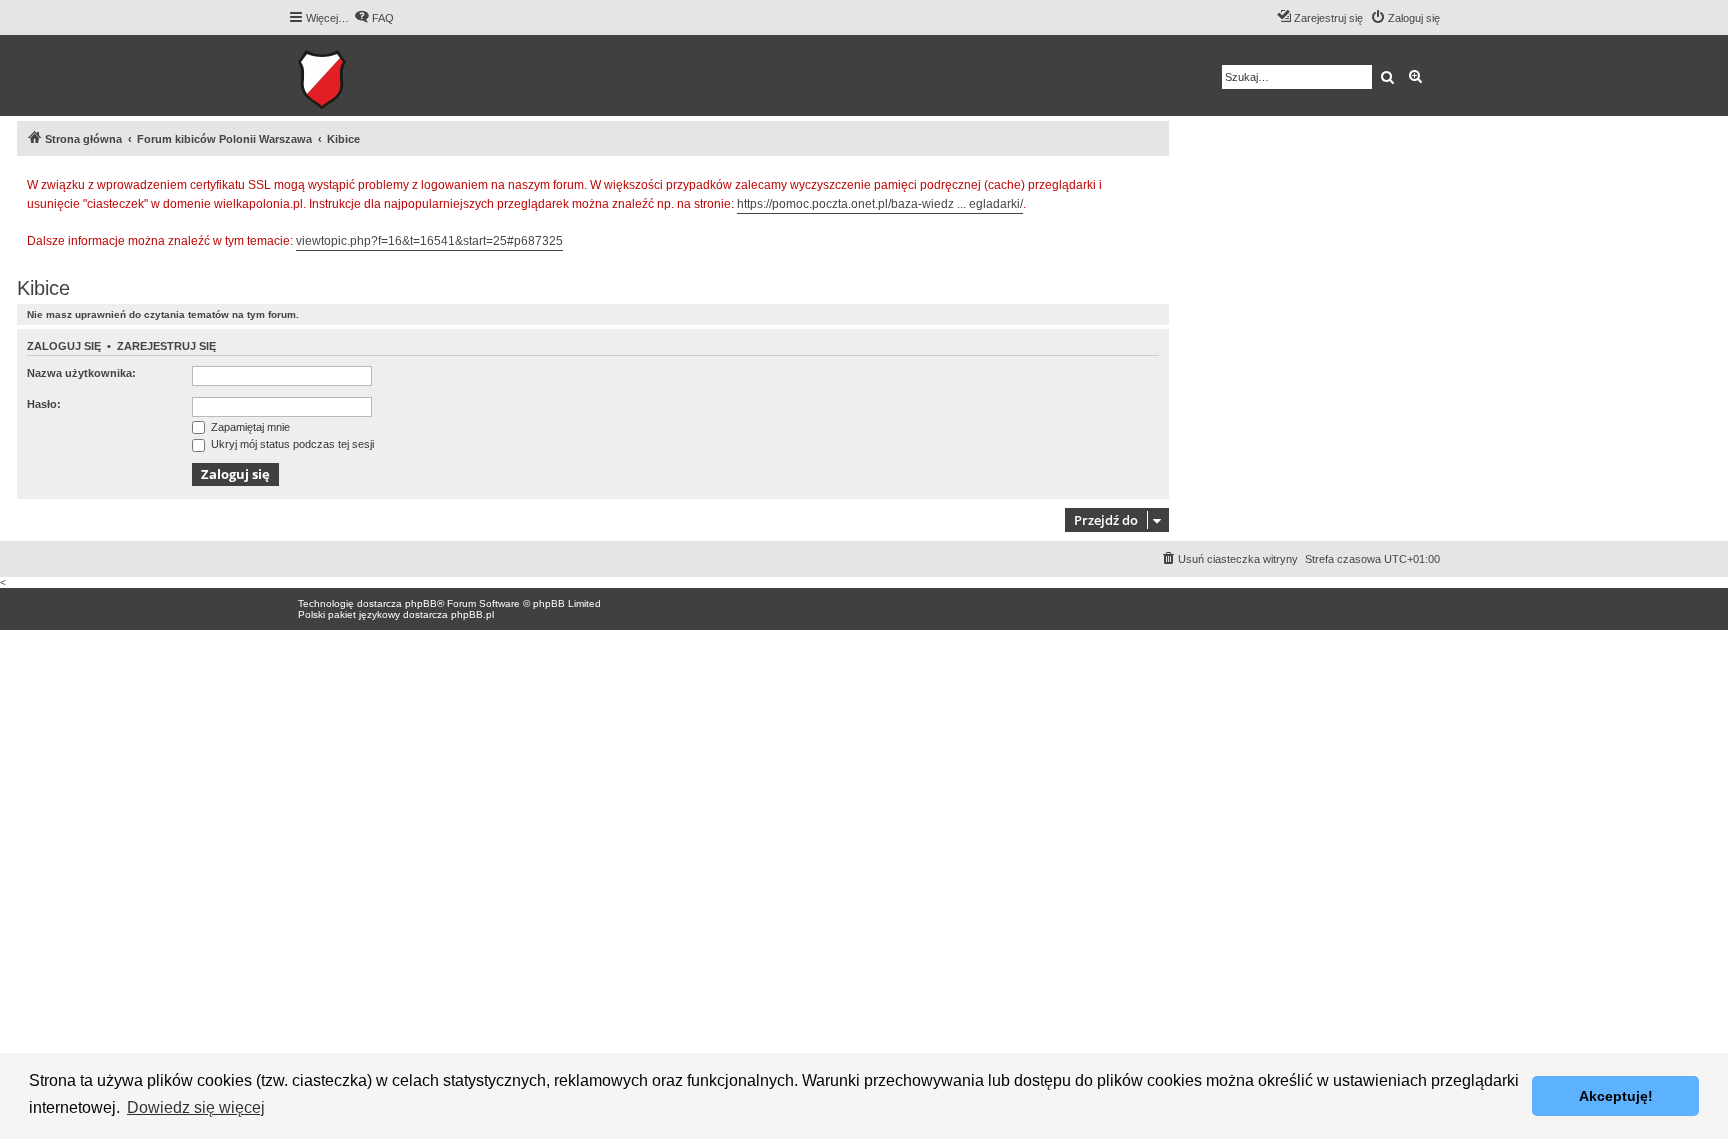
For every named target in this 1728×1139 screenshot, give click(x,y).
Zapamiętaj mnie (249, 427)
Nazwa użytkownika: (81, 373)
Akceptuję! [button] (1616, 1096)
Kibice (43, 288)
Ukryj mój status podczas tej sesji (291, 444)
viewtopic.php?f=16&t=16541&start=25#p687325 (429, 241)
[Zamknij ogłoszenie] (1153, 182)
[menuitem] (374, 18)
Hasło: (44, 404)
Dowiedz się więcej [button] (196, 1107)
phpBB (421, 603)
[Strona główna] (383, 75)
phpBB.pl (472, 614)
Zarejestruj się (166, 346)
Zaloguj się (64, 346)
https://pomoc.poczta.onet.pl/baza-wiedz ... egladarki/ (880, 204)
